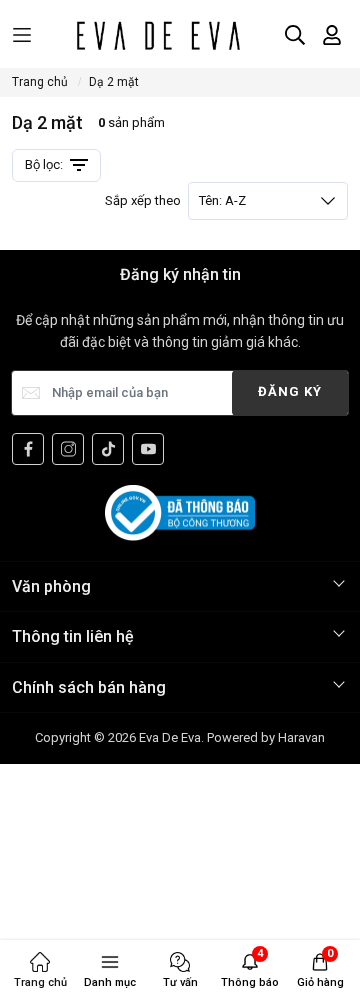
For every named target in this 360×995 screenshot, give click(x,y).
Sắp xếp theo (175, 200)
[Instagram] (68, 449)
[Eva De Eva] (157, 35)
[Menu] (22, 35)
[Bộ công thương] (180, 512)
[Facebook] (28, 449)
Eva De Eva (170, 737)
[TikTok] (108, 449)
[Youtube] (148, 449)
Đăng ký (290, 391)
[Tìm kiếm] (295, 35)
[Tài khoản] (332, 35)
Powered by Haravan (266, 737)
